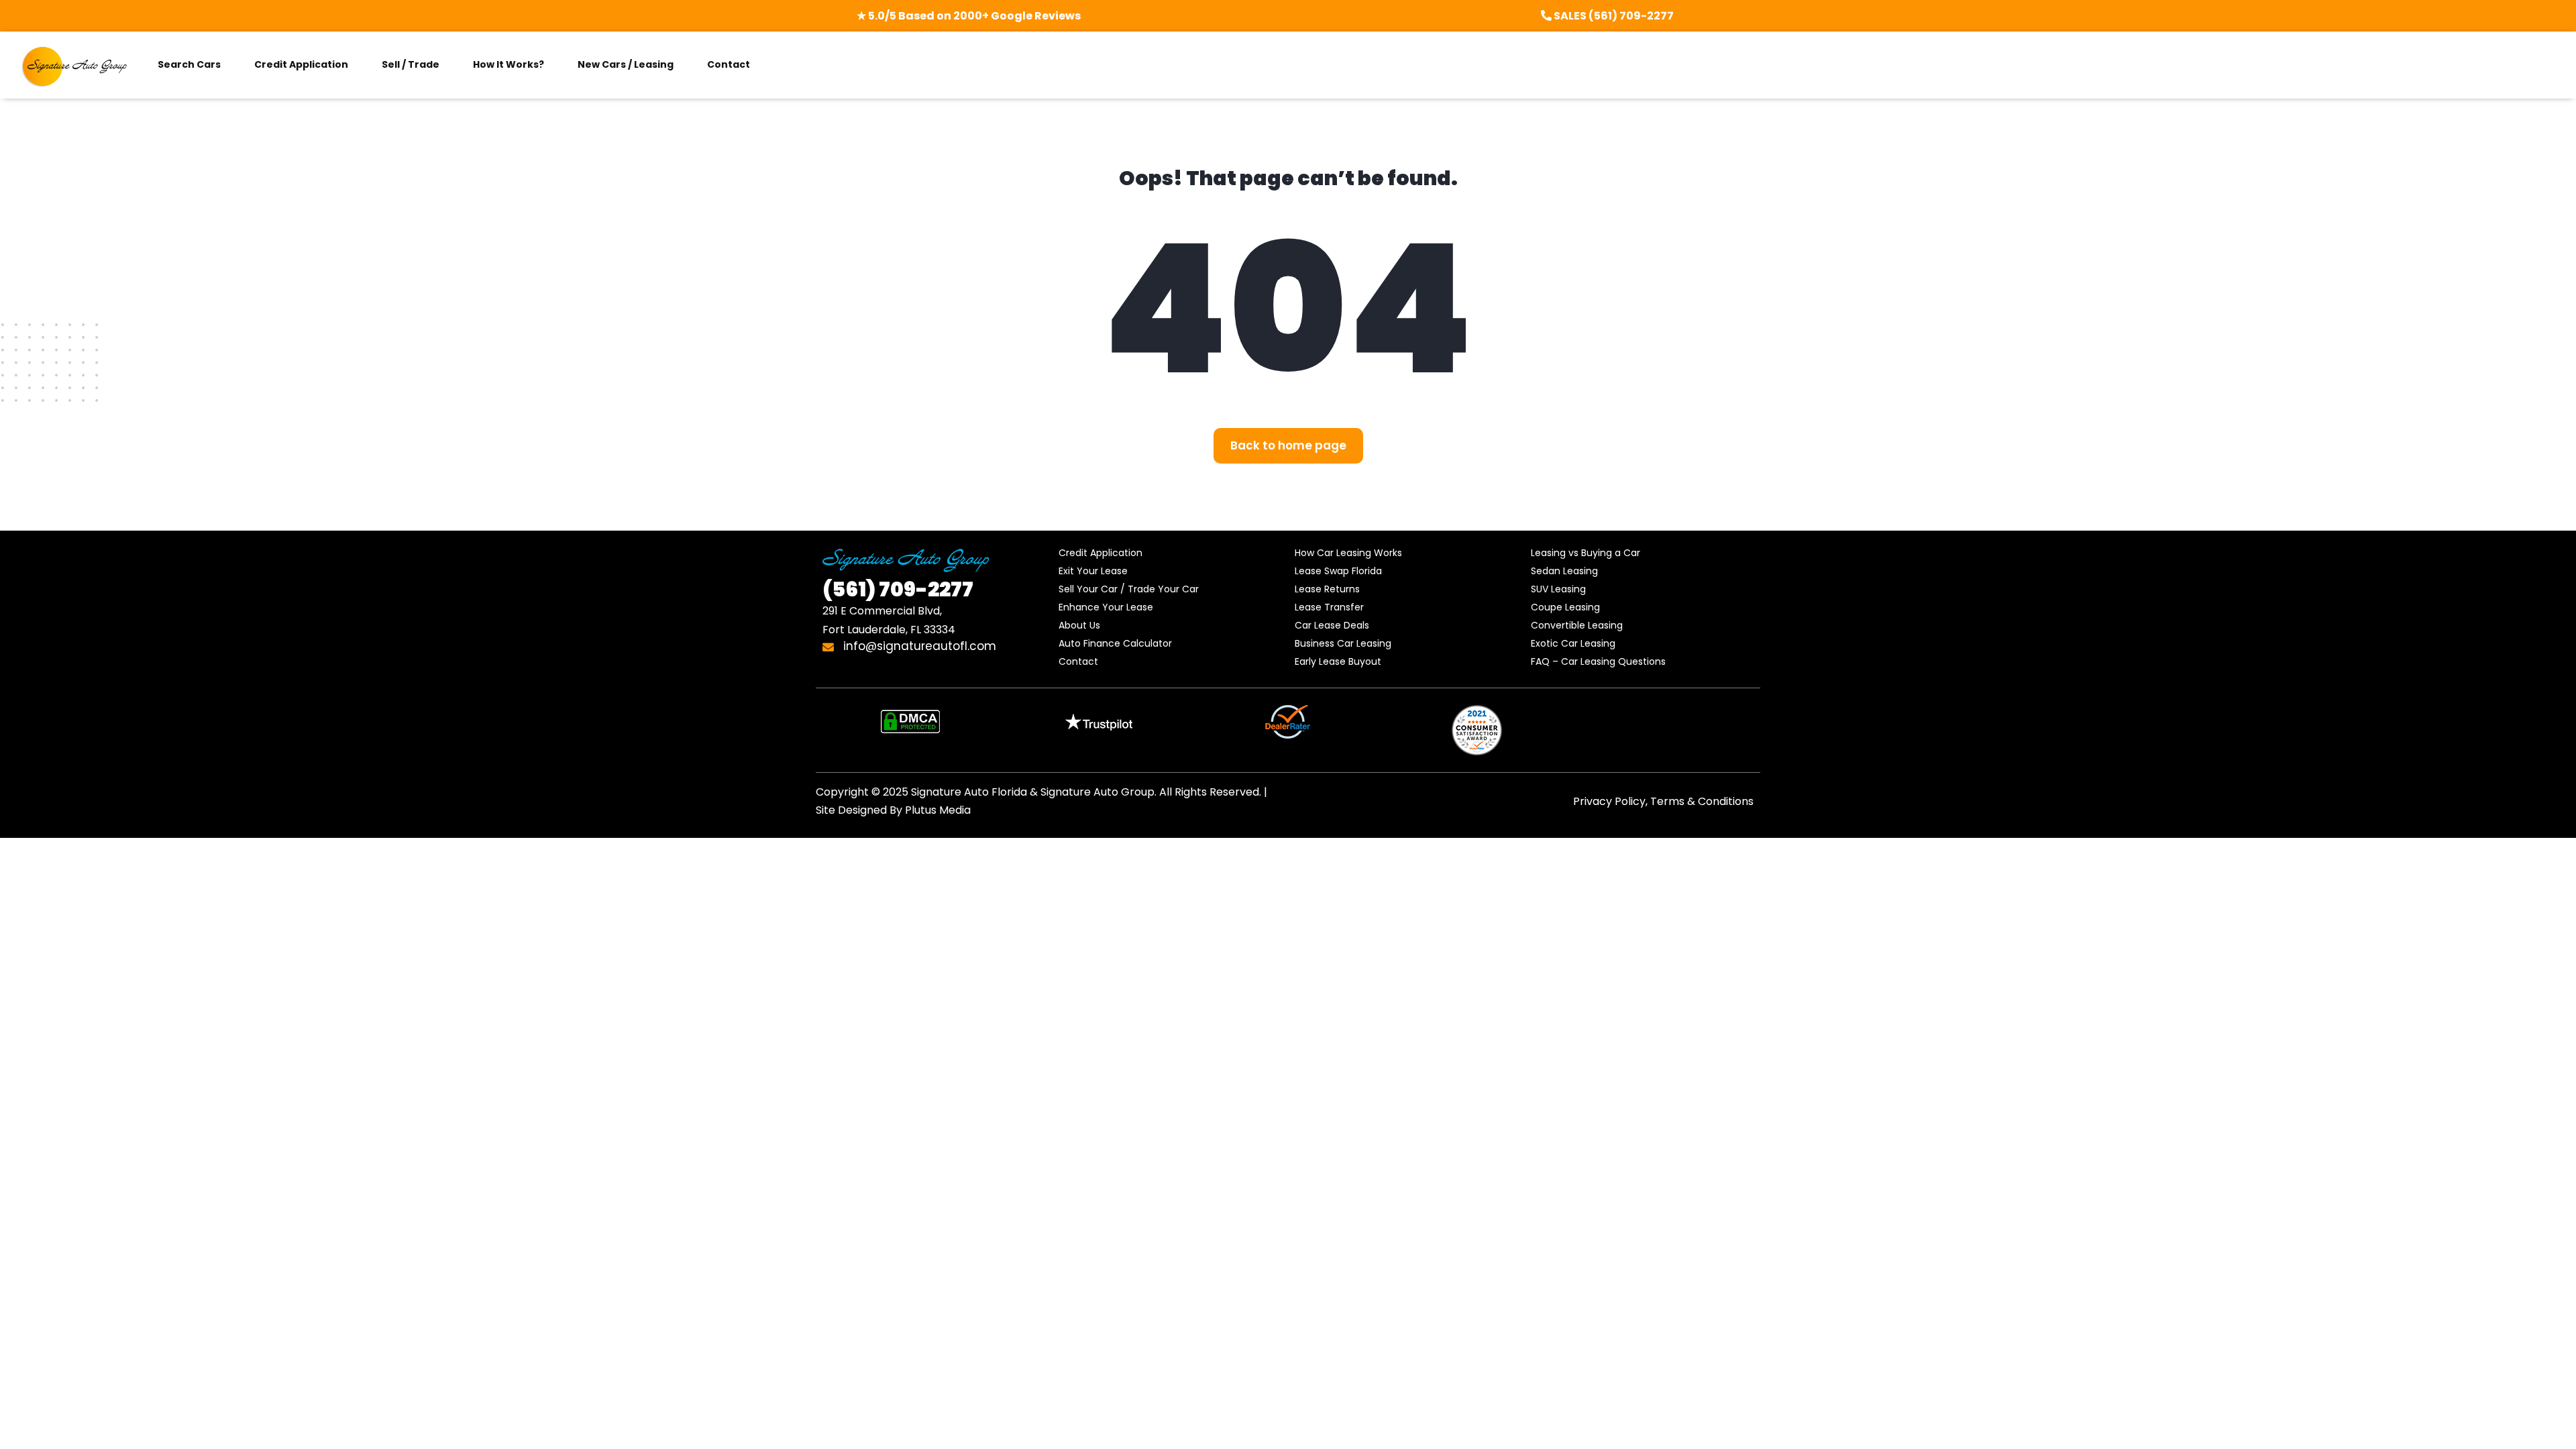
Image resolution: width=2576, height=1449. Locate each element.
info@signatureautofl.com (918, 646)
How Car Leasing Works (1348, 553)
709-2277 (898, 589)
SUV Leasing (1558, 589)
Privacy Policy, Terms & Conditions (1663, 801)
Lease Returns (1327, 589)
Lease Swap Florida (1338, 571)
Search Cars (189, 64)
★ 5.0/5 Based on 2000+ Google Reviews (969, 16)
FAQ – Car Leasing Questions (1598, 661)
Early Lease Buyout (1338, 661)
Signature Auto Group (1097, 792)
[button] (1288, 446)
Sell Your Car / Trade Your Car (1129, 589)
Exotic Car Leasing (1573, 643)
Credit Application (301, 64)
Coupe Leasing (1565, 607)
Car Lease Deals (1332, 625)
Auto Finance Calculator (1115, 643)
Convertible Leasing (1577, 625)
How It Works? (508, 64)
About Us (1079, 625)
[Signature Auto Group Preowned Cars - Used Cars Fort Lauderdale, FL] (75, 65)
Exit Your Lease (1093, 571)
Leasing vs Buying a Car (1586, 553)
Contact (729, 64)
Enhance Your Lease (1106, 607)
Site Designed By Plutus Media (893, 810)
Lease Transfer (1329, 607)
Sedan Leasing (1564, 571)
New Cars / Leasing (626, 64)
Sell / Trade (411, 64)
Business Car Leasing (1343, 643)
